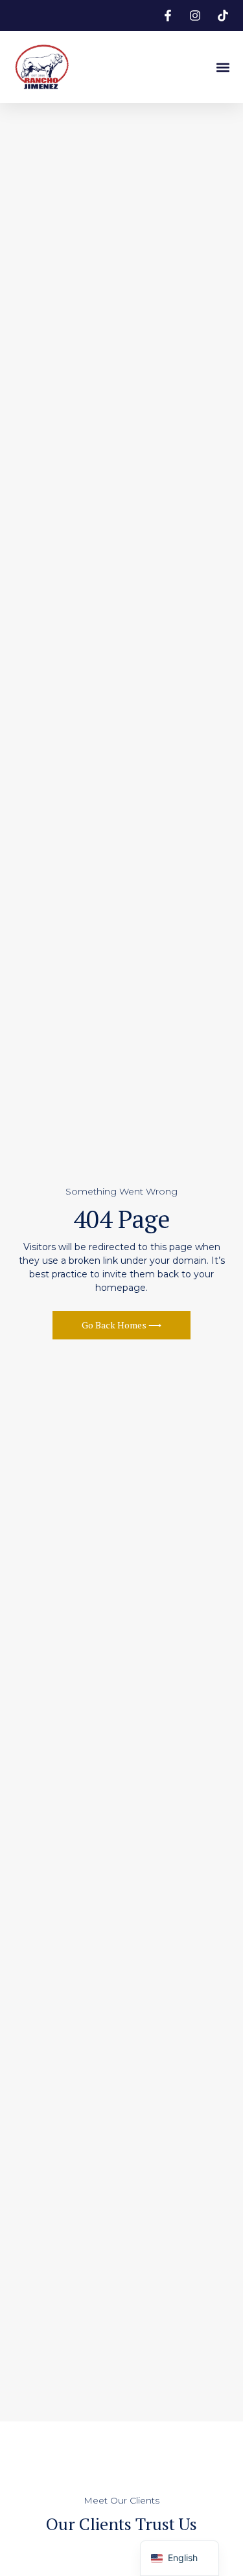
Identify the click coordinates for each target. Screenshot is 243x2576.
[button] (223, 67)
